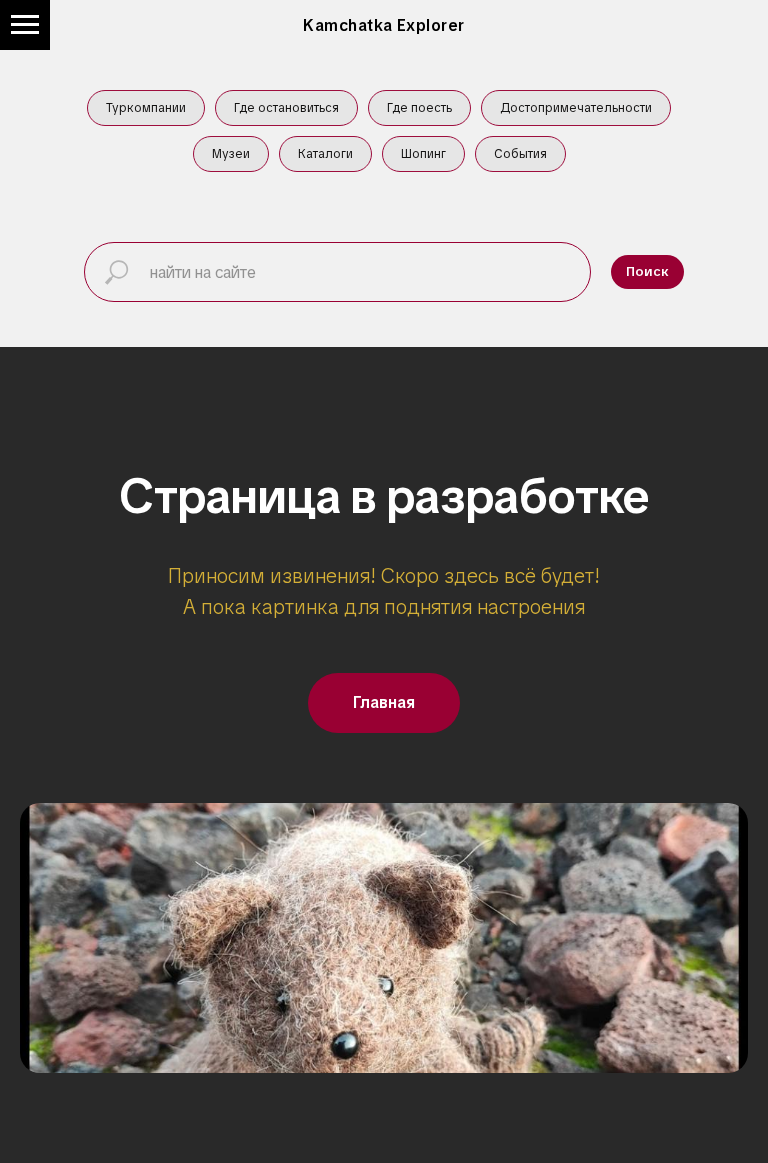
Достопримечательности (576, 108)
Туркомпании (146, 108)
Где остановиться (286, 108)
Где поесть (419, 108)
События (520, 154)
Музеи (231, 154)
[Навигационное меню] (25, 25)
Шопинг (423, 154)
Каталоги (325, 154)
